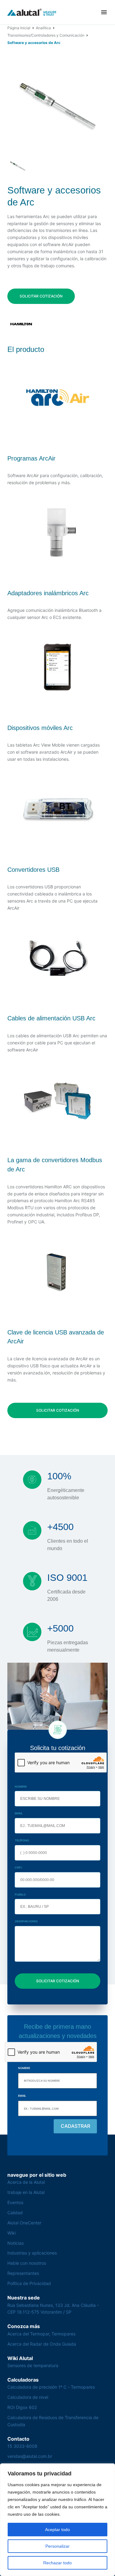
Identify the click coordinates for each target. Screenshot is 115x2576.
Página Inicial (19, 28)
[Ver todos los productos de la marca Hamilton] (21, 324)
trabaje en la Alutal (26, 2192)
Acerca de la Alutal (26, 2182)
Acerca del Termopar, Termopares (41, 2334)
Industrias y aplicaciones (32, 2253)
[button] (104, 12)
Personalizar (57, 2546)
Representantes (23, 2273)
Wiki (11, 2233)
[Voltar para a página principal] (32, 12)
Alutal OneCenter (24, 2223)
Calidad (15, 2213)
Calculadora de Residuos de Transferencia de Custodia (53, 2421)
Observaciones (26, 1921)
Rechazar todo (57, 2563)
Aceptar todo (57, 2530)
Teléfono (22, 1840)
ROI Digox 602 (22, 2407)
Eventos (15, 2202)
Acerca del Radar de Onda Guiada (42, 2344)
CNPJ (18, 1867)
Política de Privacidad (29, 2283)
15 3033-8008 (22, 2446)
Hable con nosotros (27, 2263)
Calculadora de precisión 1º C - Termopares (51, 2387)
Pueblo (20, 1894)
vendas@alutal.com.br (30, 2456)
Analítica (43, 28)
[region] (57, 2520)
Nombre (21, 1786)
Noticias (15, 2243)
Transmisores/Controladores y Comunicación (46, 35)
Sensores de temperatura (33, 2365)
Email (19, 1813)
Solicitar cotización (41, 296)
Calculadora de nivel (28, 2397)
